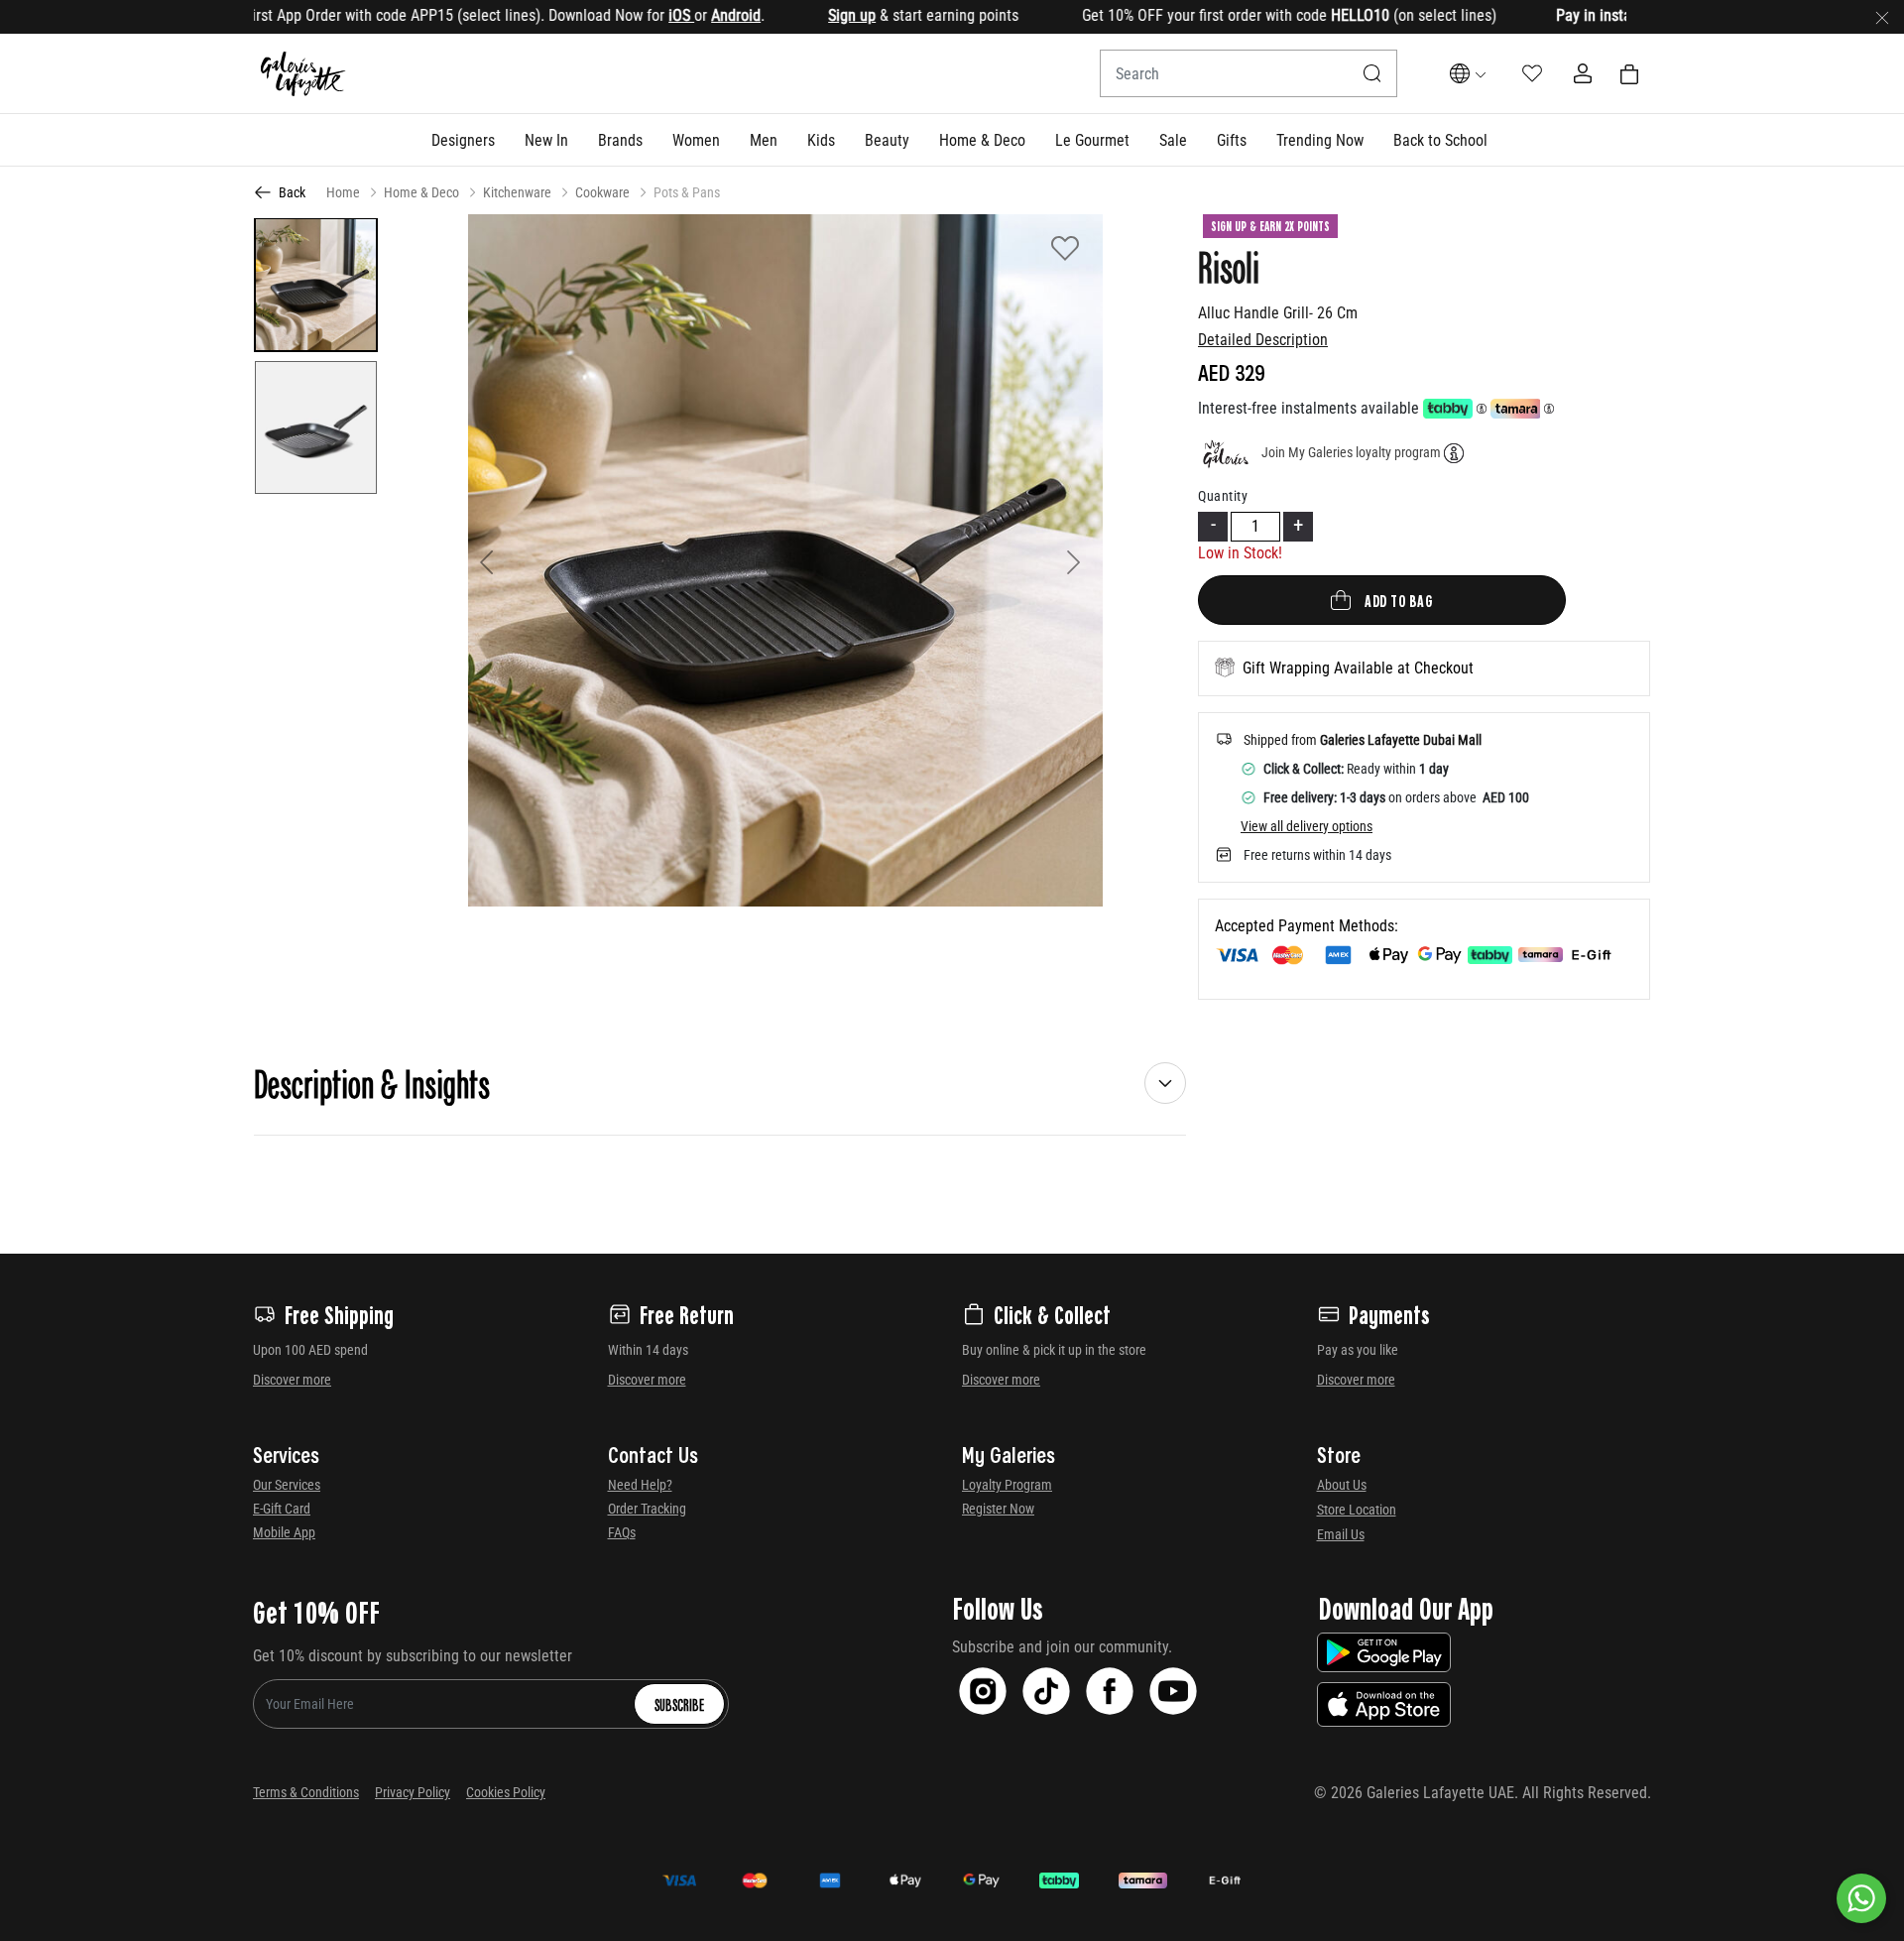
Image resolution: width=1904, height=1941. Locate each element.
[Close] (1882, 17)
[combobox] (1249, 73)
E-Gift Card (282, 1509)
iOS (626, 15)
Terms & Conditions (306, 1792)
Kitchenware (517, 192)
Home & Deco (421, 192)
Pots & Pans (687, 192)
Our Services (287, 1485)
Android (680, 15)
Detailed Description (1263, 340)
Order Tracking (647, 1509)
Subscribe (679, 1704)
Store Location (1357, 1510)
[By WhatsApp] (1861, 1898)
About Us (1342, 1485)
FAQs (622, 1532)
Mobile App (284, 1532)
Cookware (602, 192)
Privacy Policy (413, 1792)
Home (343, 192)
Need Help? (640, 1485)
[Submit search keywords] (1372, 73)
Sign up (796, 15)
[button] (463, 140)
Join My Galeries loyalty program (1351, 452)
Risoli (1229, 266)
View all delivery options (1307, 826)
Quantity (1223, 496)
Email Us (1341, 1534)
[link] (620, 140)
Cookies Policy (506, 1792)
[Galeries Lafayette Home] (303, 74)
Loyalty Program (1007, 1485)
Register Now (998, 1509)
